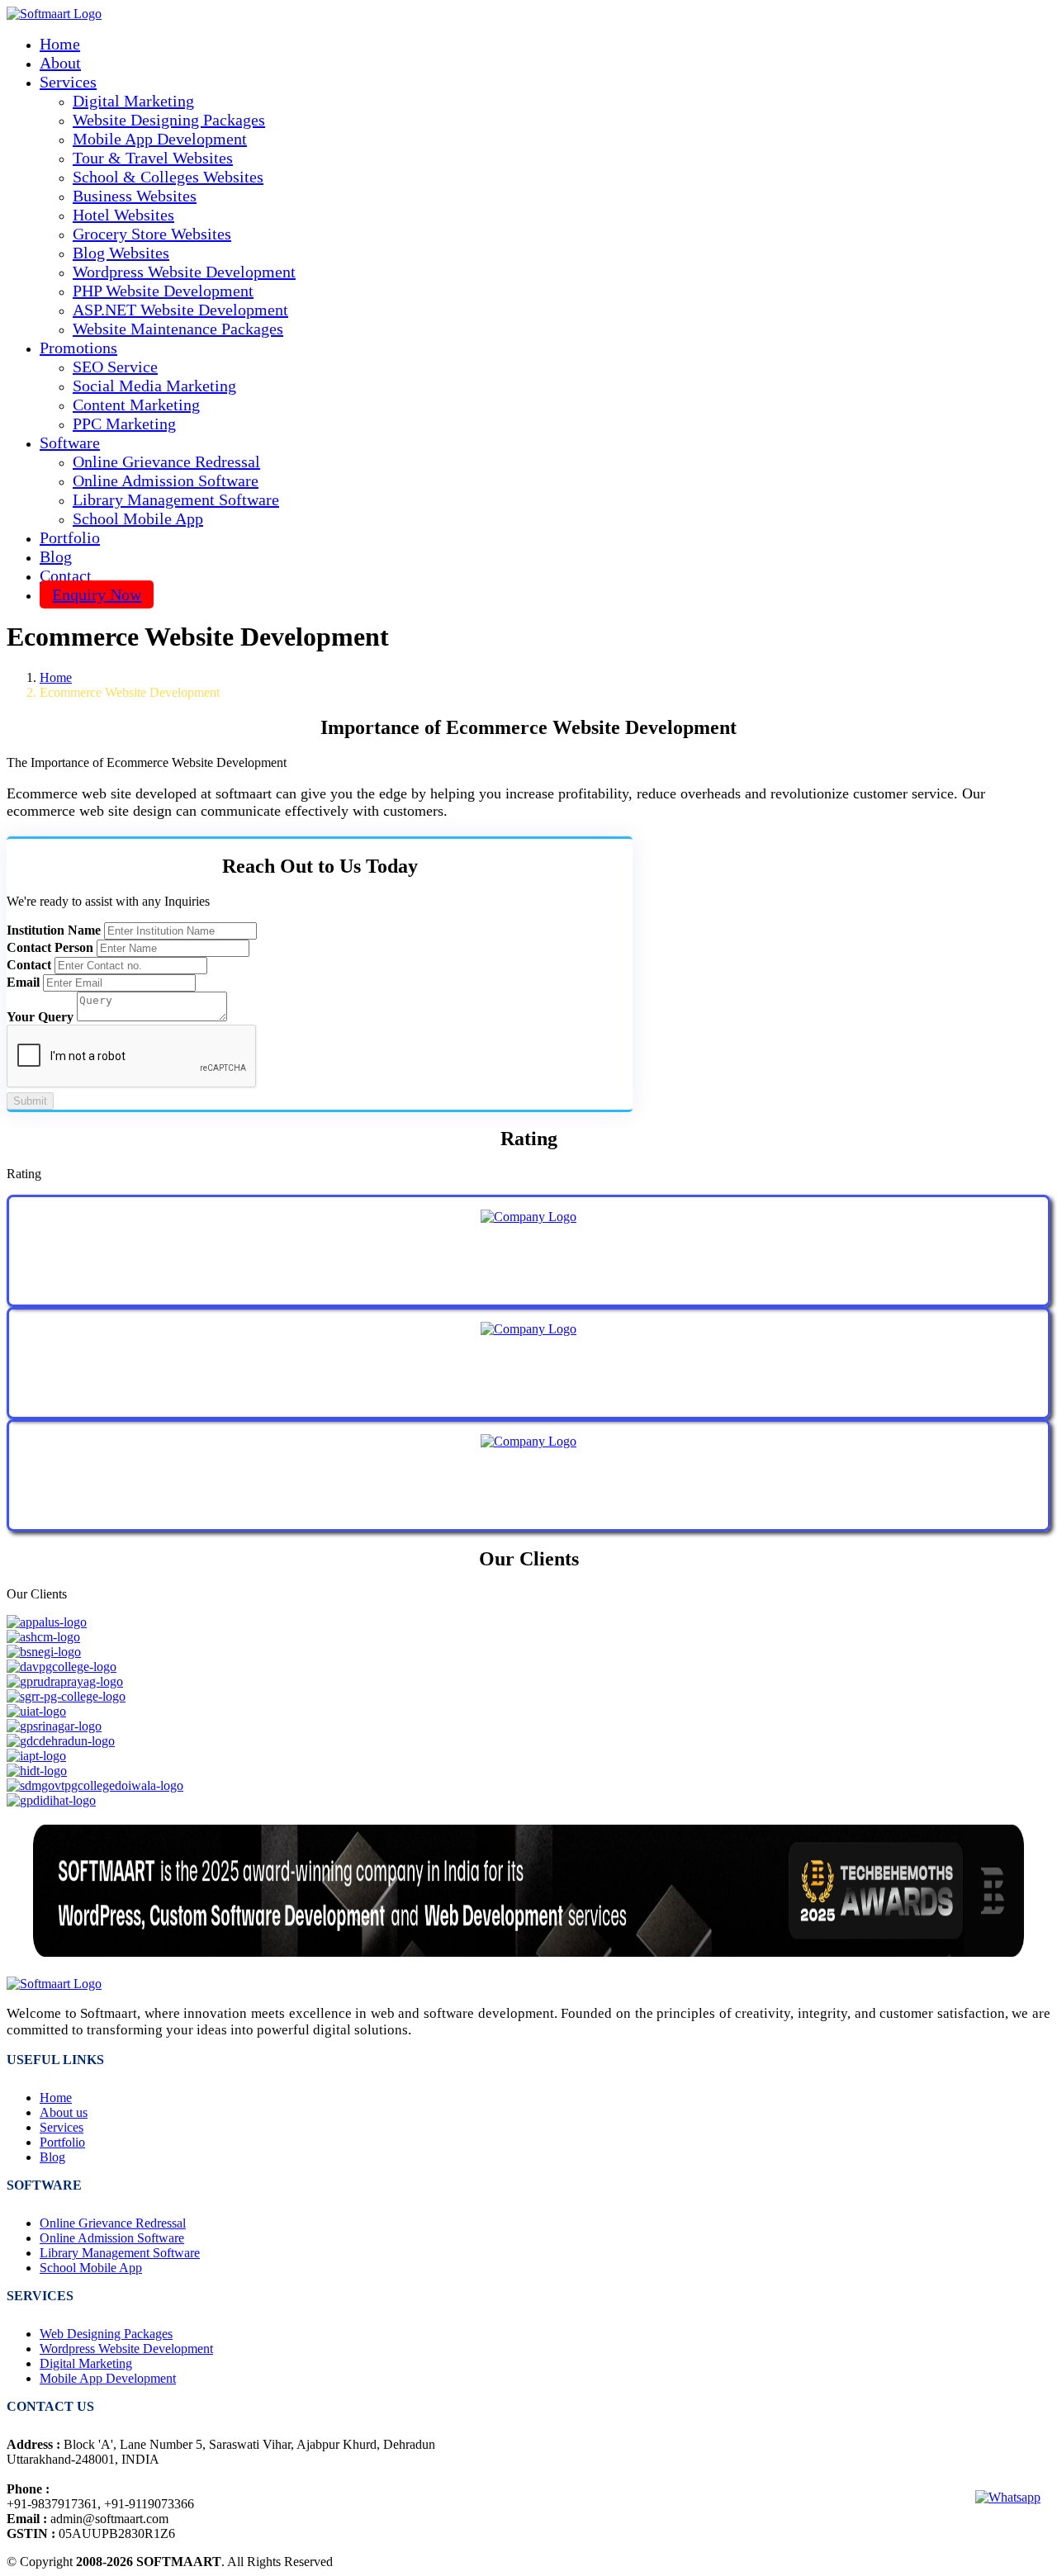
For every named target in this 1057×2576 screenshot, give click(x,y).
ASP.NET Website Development (180, 310)
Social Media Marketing (154, 386)
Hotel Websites (123, 215)
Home (60, 44)
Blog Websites (121, 253)
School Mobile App (138, 519)
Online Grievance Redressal (166, 462)
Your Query (40, 1017)
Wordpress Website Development (184, 272)
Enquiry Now (97, 594)
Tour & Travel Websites (153, 158)
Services (62, 2127)
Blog (56, 556)
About (60, 63)
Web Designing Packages (106, 2334)
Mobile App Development (160, 139)
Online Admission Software (166, 481)
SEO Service (115, 367)
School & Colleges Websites (168, 177)
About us (64, 2112)
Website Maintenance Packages (178, 329)
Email (23, 982)
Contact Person (50, 947)
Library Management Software (176, 500)
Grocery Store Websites (152, 234)
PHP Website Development (163, 291)
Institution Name (54, 930)
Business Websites (135, 196)
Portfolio (70, 537)
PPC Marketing (124, 424)
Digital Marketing (133, 101)
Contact (66, 575)
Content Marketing (136, 405)
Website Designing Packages (169, 120)
